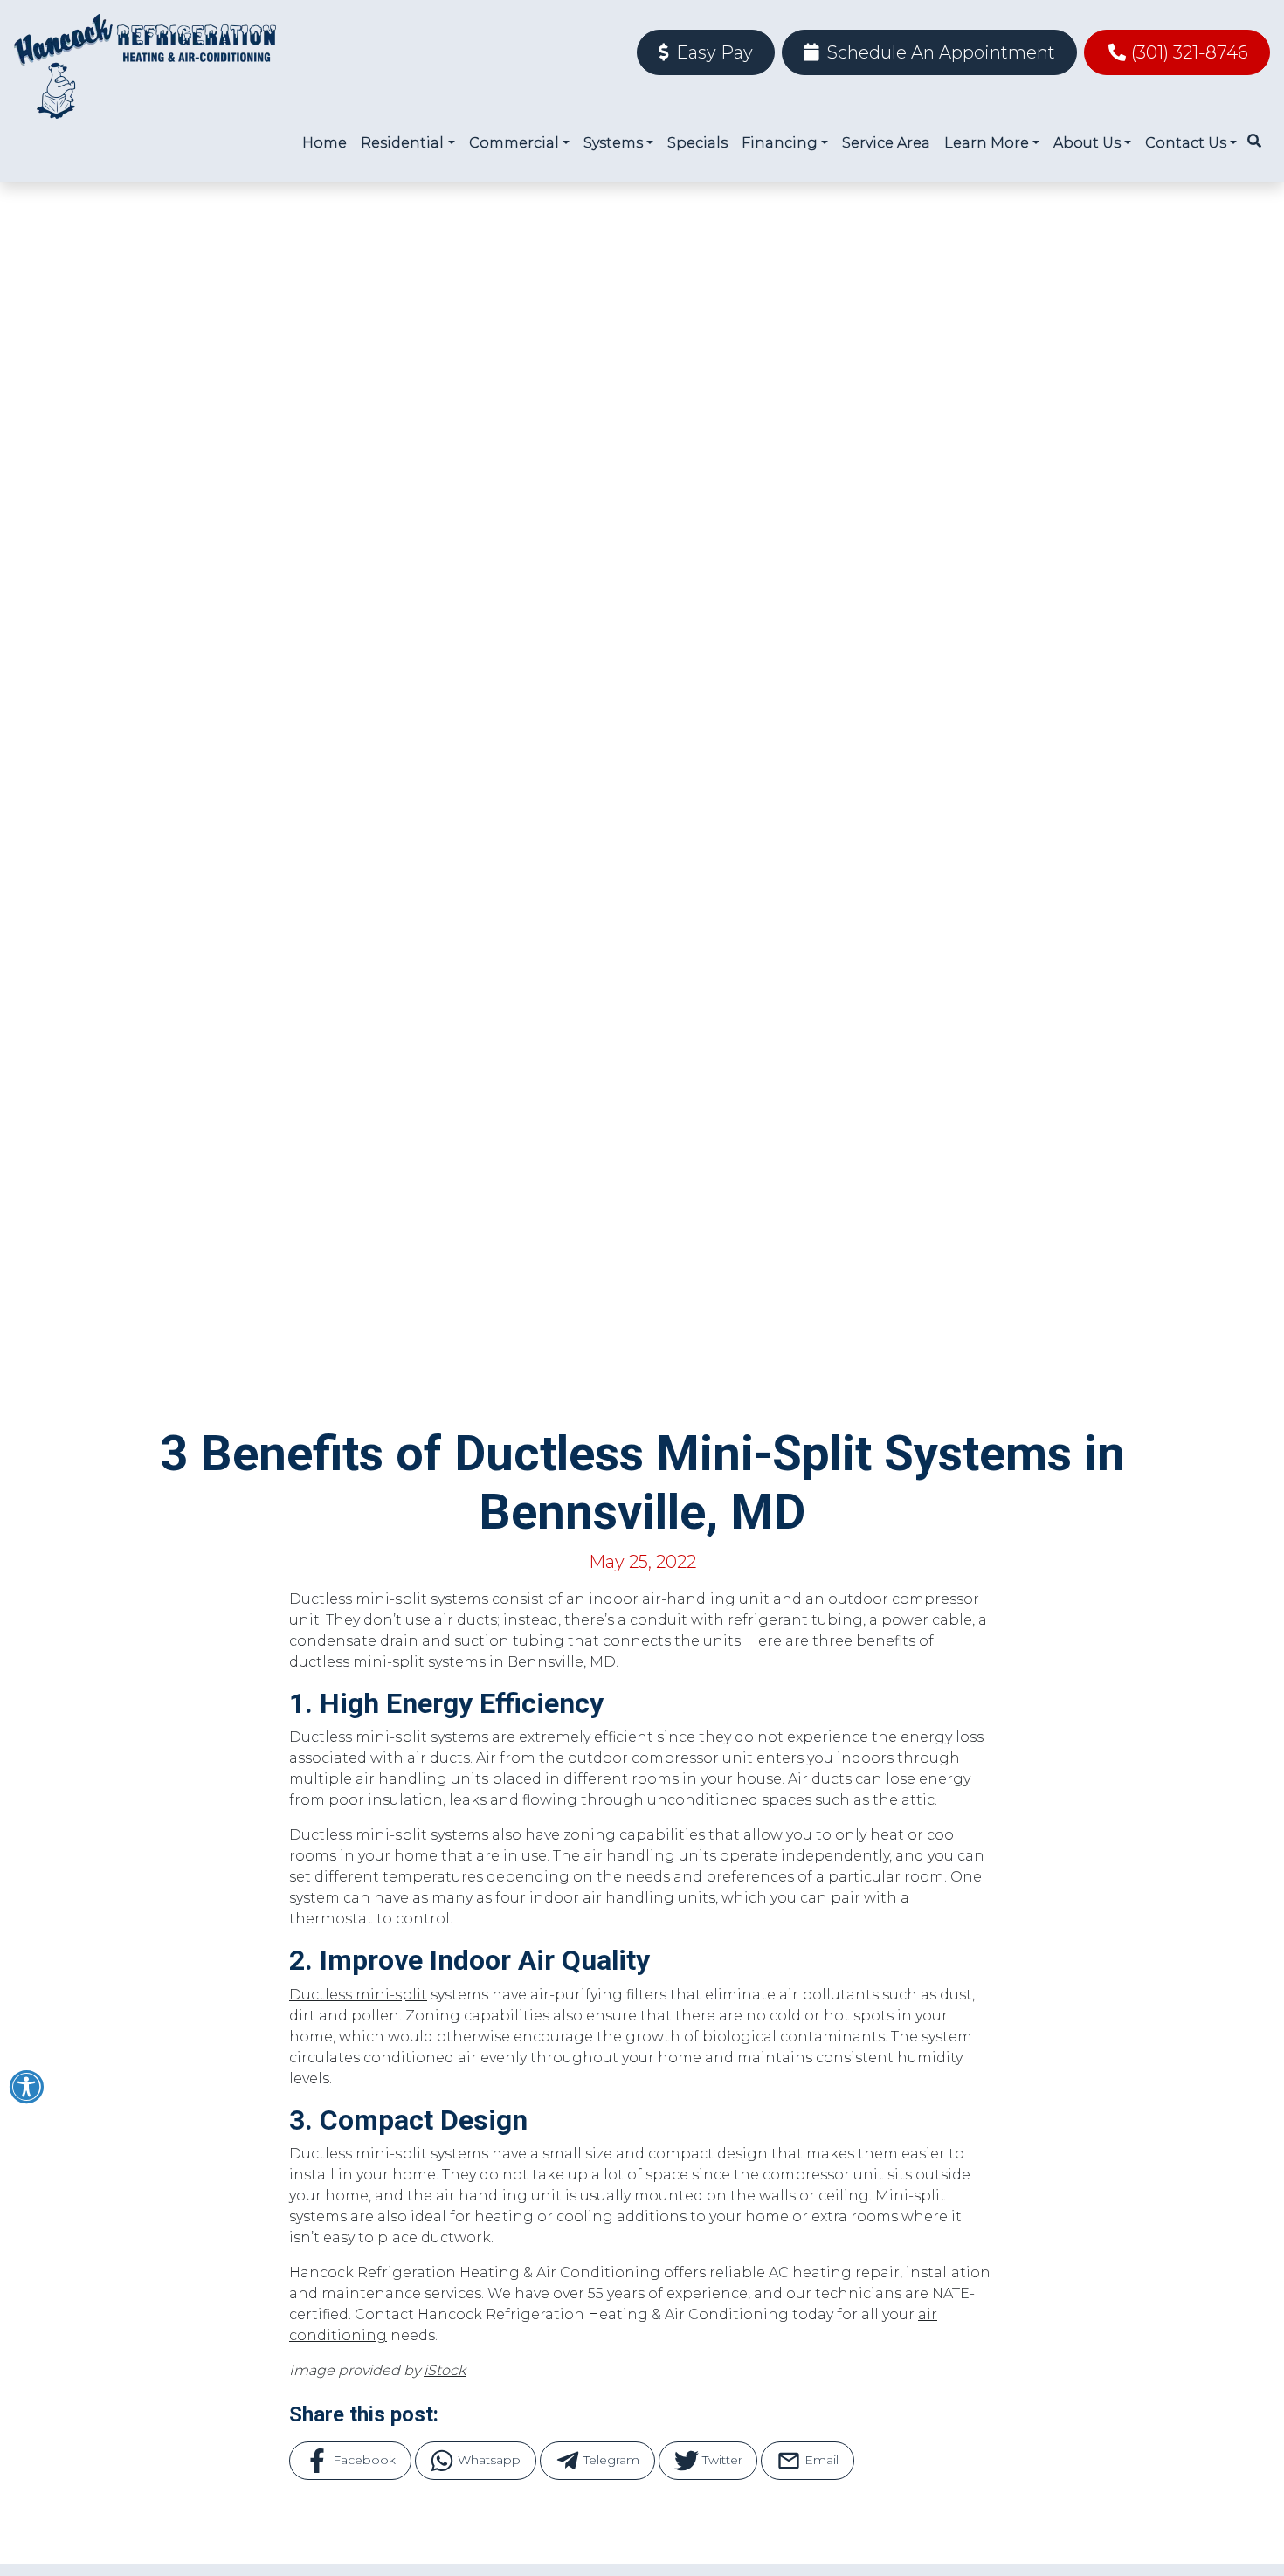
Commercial (514, 143)
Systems (613, 143)
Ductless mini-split (358, 1995)
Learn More (987, 143)
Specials (697, 143)
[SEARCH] (1257, 134)
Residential (402, 143)
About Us (1087, 143)
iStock (445, 2370)
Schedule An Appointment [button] (939, 52)
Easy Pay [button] (712, 52)
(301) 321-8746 (1190, 52)
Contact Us (1186, 143)
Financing (780, 143)
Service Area (886, 143)
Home (324, 143)
